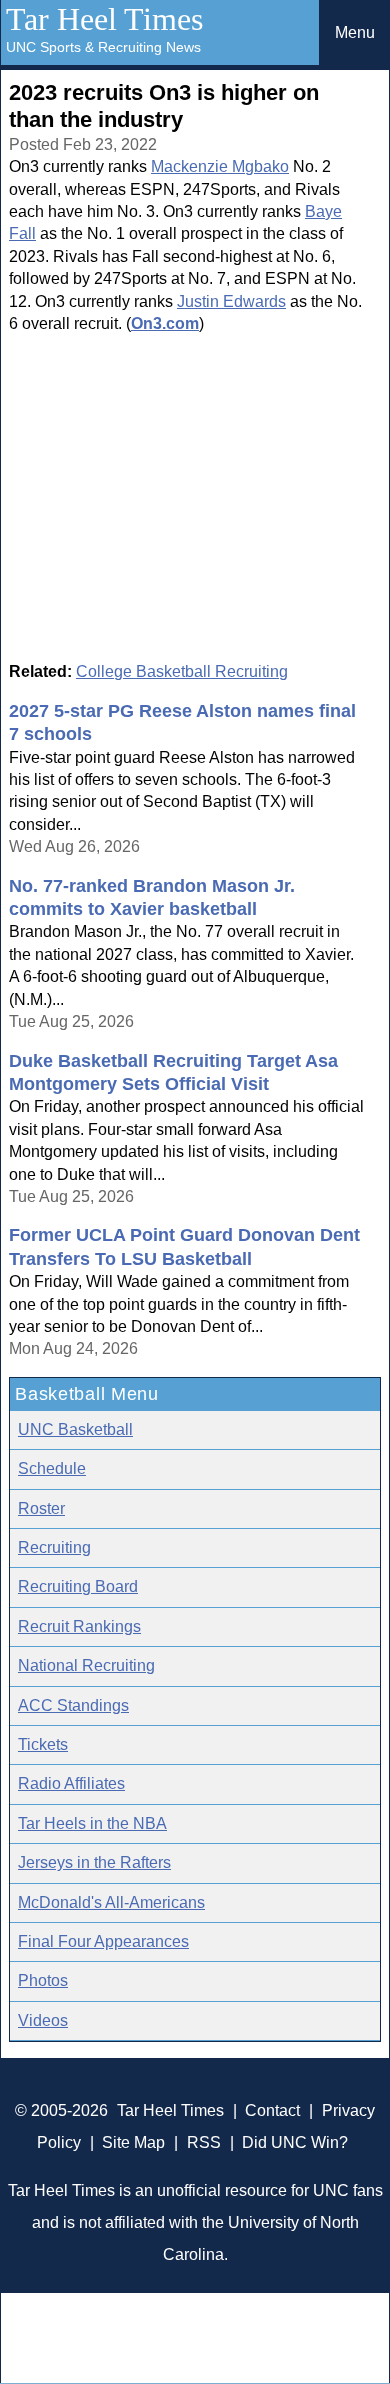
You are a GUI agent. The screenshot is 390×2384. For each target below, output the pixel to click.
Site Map (133, 2142)
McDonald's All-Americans (111, 1902)
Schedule (52, 1468)
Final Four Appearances (103, 1941)
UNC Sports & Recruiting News (103, 47)
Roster (41, 1508)
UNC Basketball (75, 1429)
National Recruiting (86, 1665)
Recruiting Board (78, 1586)
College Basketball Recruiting (182, 671)
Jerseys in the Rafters (94, 1862)
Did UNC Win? (295, 2142)
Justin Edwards (231, 301)
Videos (43, 2020)
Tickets (43, 1744)
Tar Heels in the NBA (92, 1823)
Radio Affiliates (71, 1783)
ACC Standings (73, 1705)
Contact (272, 2110)
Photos (43, 1980)
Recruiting (54, 1547)
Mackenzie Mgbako (220, 166)
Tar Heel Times (104, 19)
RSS (204, 2142)
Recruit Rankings (79, 1626)
